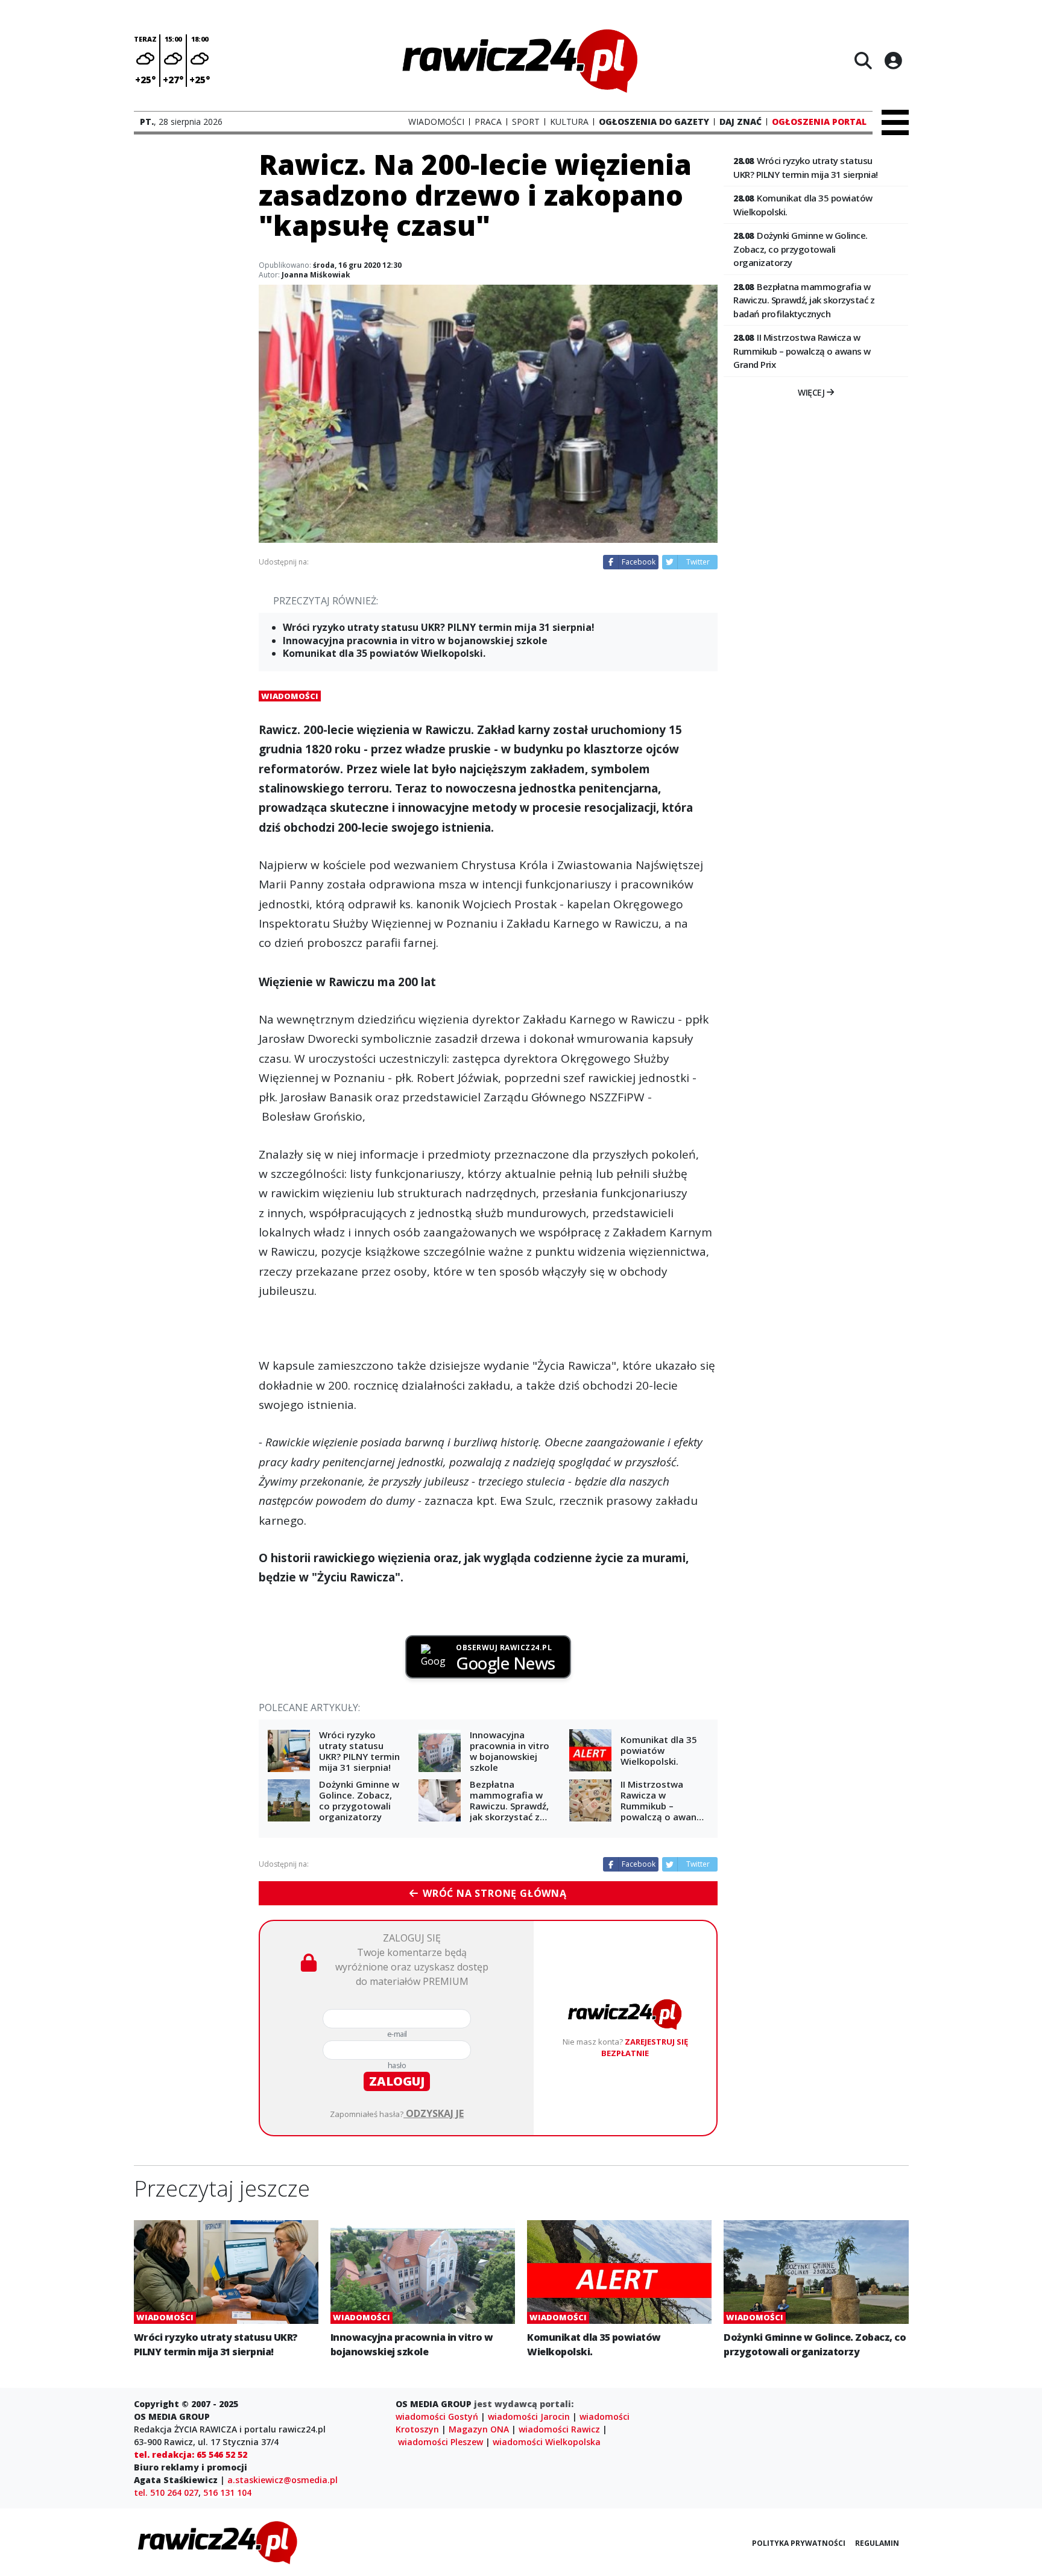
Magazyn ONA (479, 2429)
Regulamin (877, 2543)
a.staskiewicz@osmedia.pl (283, 2480)
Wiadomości (290, 696)
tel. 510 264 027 (166, 2492)
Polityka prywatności (799, 2543)
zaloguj (397, 2081)
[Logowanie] (893, 60)
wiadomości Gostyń (437, 2416)
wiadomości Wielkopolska (547, 2442)
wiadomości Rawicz (559, 2429)
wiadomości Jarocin (529, 2416)
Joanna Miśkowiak (316, 275)
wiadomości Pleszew (440, 2442)
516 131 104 (227, 2492)
